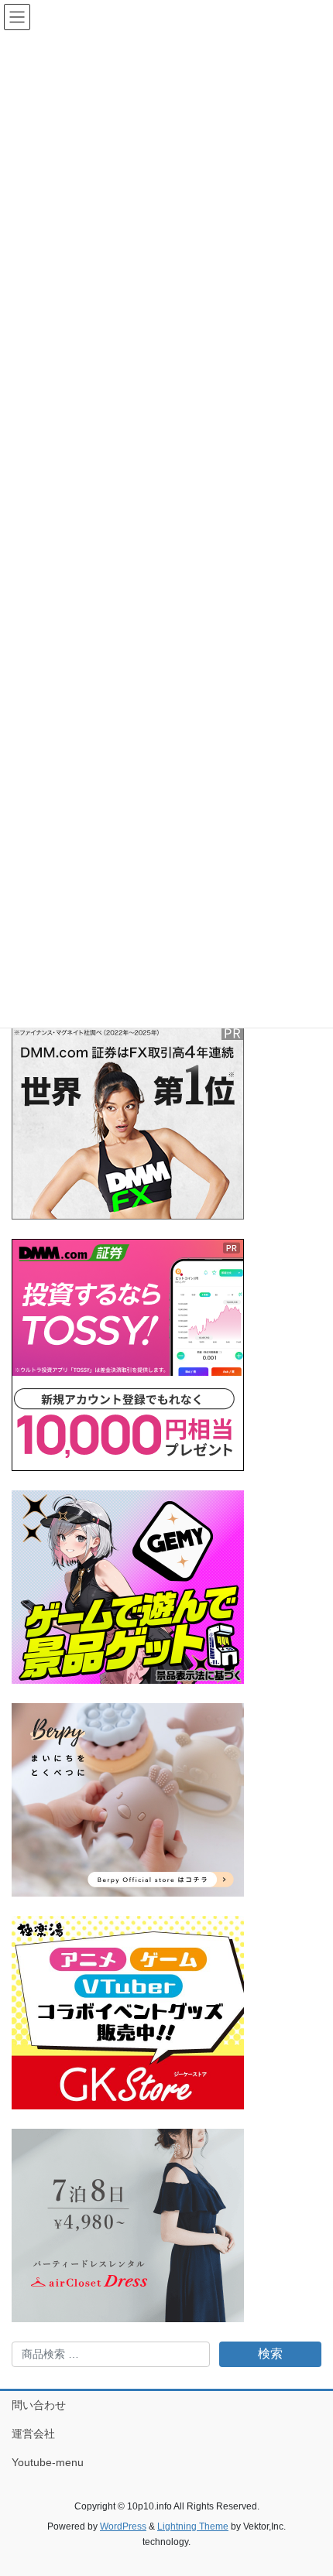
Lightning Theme (193, 2526)
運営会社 (33, 2434)
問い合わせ (39, 2405)
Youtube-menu (48, 2462)
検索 (270, 2354)
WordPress (123, 2526)
